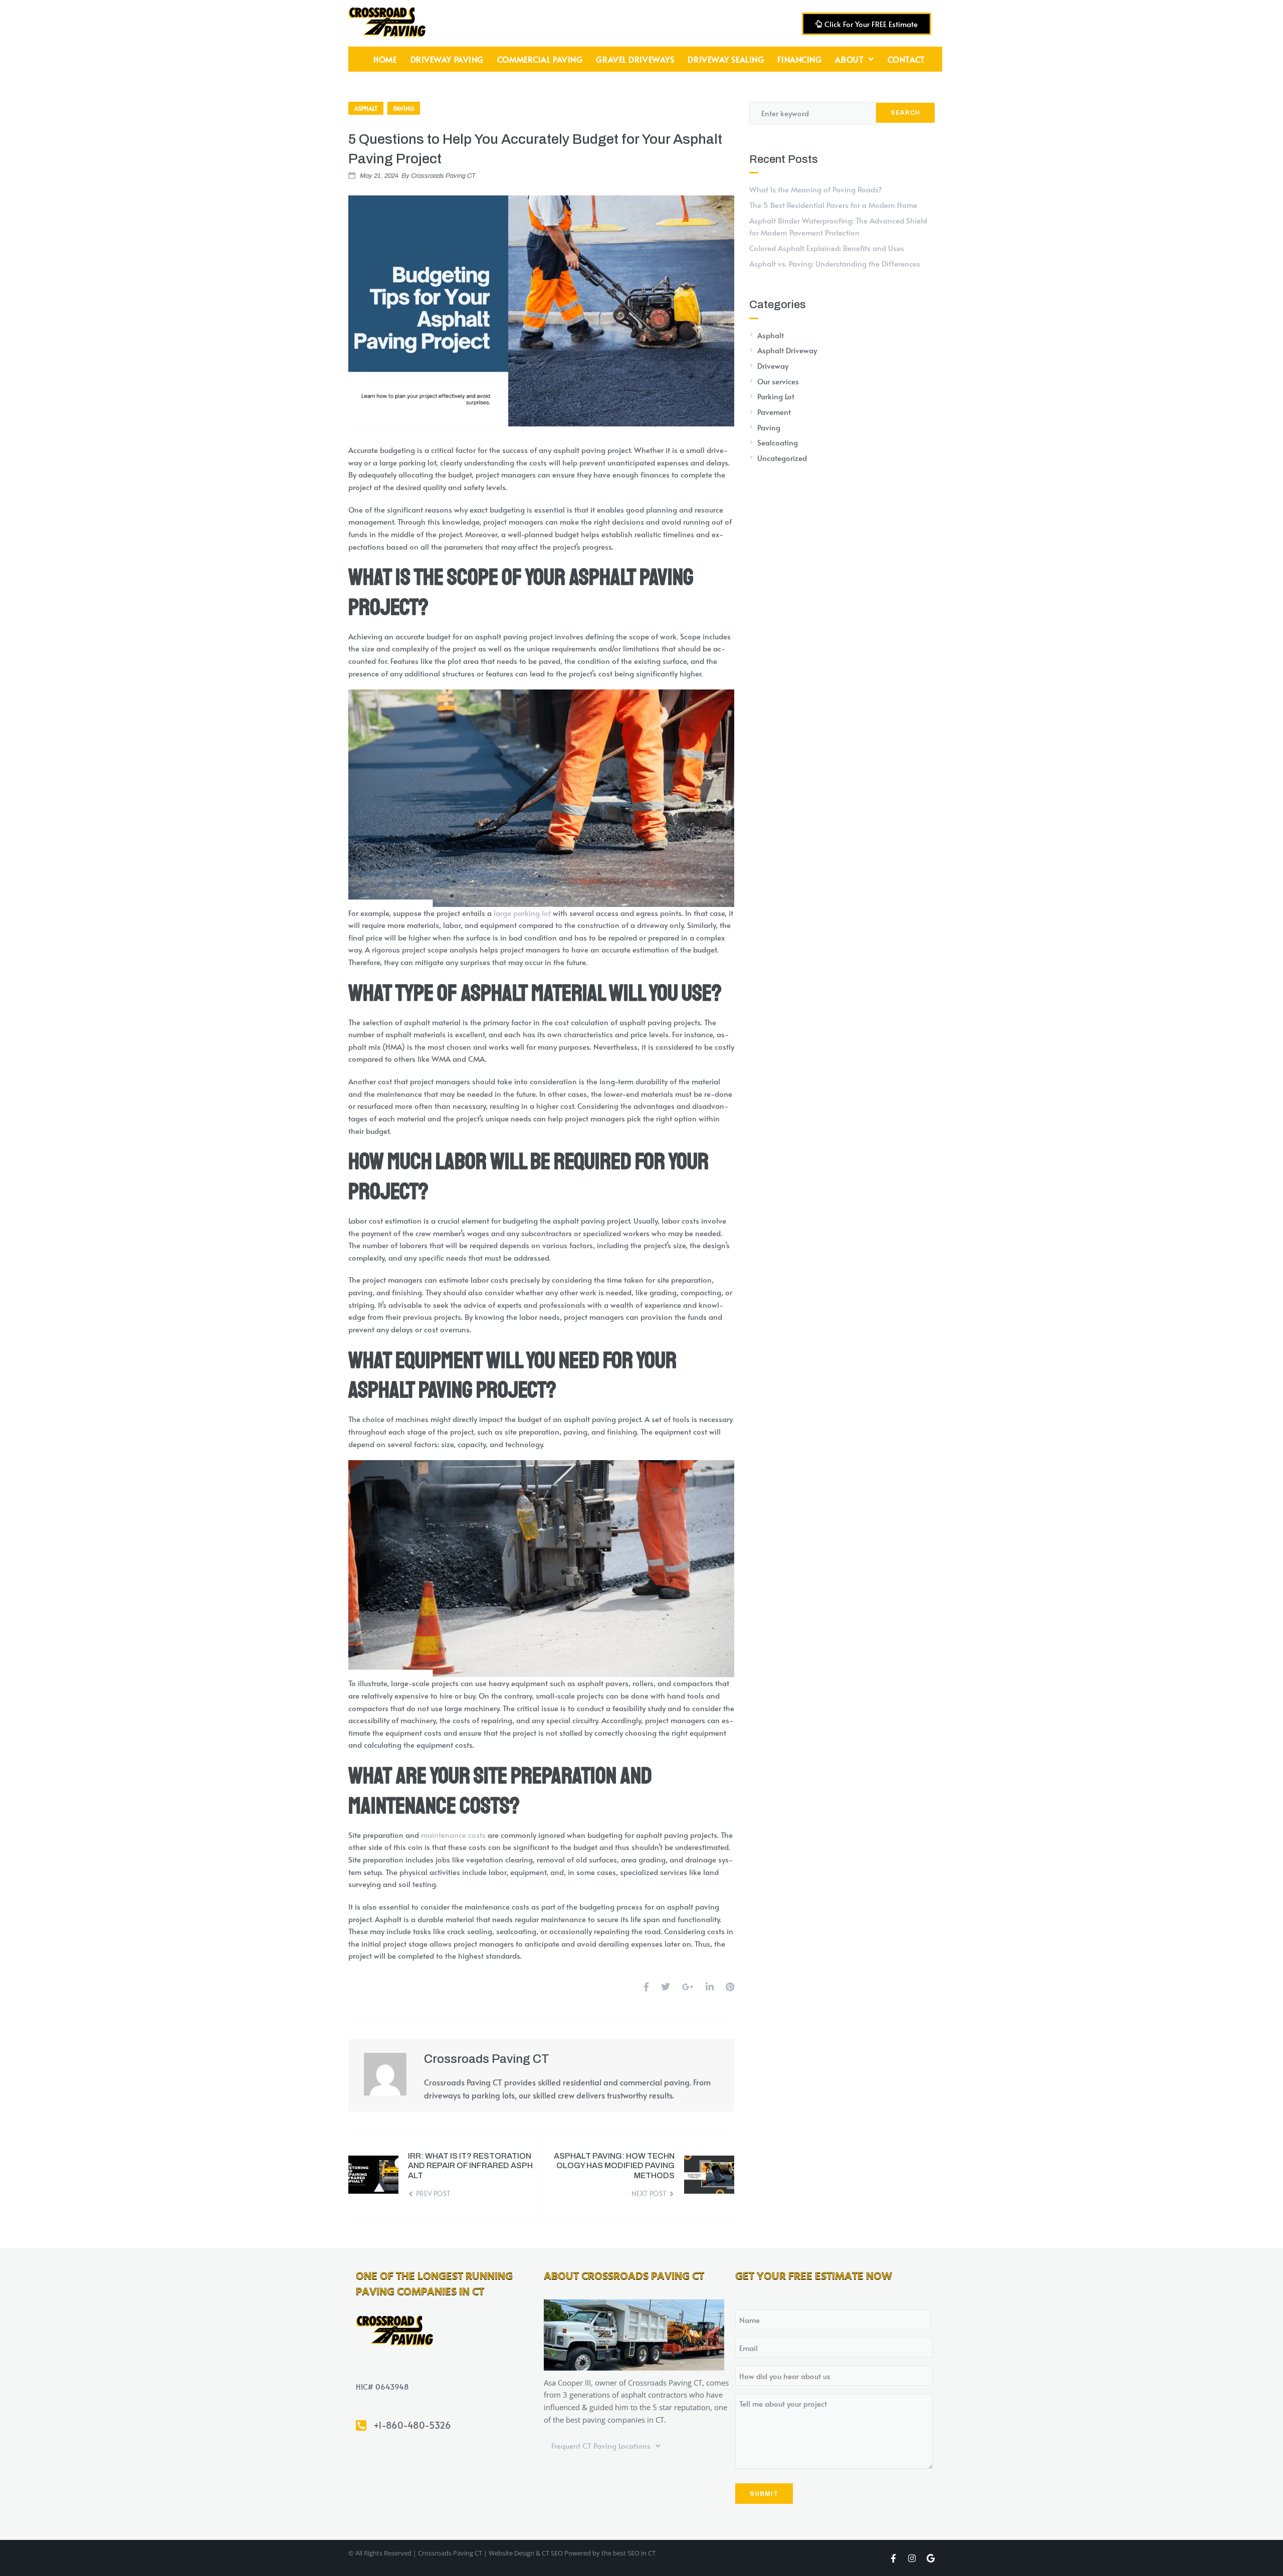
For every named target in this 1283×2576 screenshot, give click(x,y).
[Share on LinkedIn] (710, 1986)
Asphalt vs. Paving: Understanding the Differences (835, 263)
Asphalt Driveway (787, 350)
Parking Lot (776, 396)
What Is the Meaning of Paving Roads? (816, 189)
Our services (778, 381)
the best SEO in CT (628, 2553)
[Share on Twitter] (666, 1986)
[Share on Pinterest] (730, 1986)
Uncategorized (782, 458)
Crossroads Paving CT (443, 176)
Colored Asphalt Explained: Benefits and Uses (827, 248)
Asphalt (366, 108)
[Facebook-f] (893, 2558)
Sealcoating (778, 442)
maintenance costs (453, 1835)
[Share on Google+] (688, 1986)
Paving (404, 108)
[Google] (930, 2558)
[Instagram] (912, 2558)
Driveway (773, 366)
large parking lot (522, 913)
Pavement (774, 412)
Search (905, 113)
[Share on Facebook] (646, 1986)
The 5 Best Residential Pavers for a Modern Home (833, 205)
